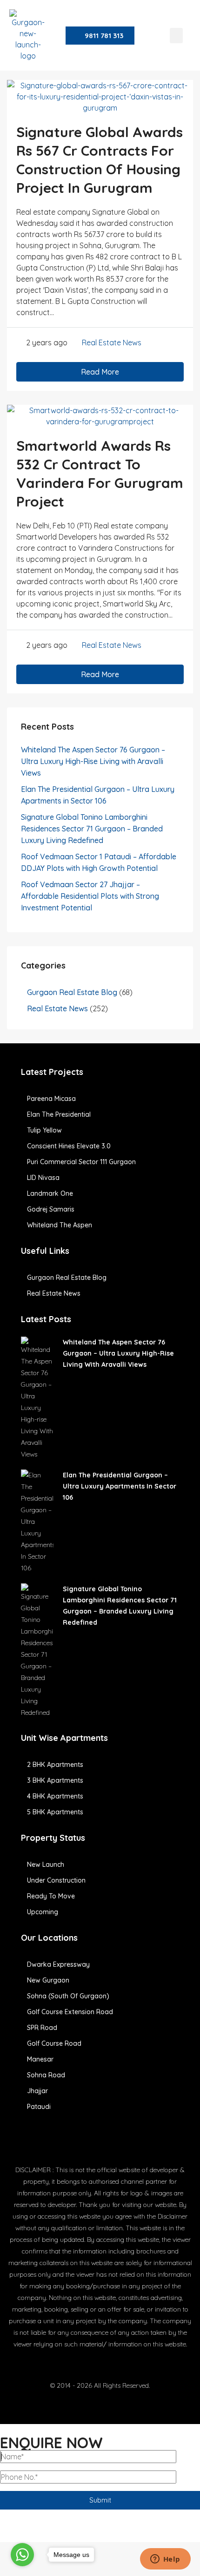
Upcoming (43, 1912)
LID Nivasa (43, 1178)
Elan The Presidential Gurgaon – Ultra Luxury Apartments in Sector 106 (120, 1486)
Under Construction (56, 1880)
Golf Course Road (54, 2043)
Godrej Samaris (51, 1209)
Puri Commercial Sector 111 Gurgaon (81, 1162)
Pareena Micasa (51, 1099)
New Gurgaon (48, 1980)
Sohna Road (46, 2075)
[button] (176, 36)
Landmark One (50, 1193)
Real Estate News (112, 343)
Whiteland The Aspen (60, 1225)
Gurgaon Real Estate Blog (72, 992)
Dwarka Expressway (58, 1964)
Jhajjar (37, 2091)
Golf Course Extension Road (70, 2012)
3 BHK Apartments (55, 1780)
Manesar (40, 2059)
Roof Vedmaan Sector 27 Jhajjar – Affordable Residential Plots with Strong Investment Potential (90, 896)
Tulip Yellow (44, 1130)
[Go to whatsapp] (22, 2555)
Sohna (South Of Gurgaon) (68, 1996)
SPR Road (42, 2028)
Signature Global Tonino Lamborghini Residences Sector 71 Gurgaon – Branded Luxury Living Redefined (92, 829)
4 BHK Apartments (55, 1796)
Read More (100, 372)
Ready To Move (51, 1896)
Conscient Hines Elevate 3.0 (69, 1146)
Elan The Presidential (59, 1114)
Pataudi (39, 2107)
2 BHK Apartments (55, 1765)
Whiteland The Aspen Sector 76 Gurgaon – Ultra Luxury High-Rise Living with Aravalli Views (93, 761)
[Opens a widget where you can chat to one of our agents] (165, 2560)
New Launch (46, 1864)
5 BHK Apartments (55, 1812)
